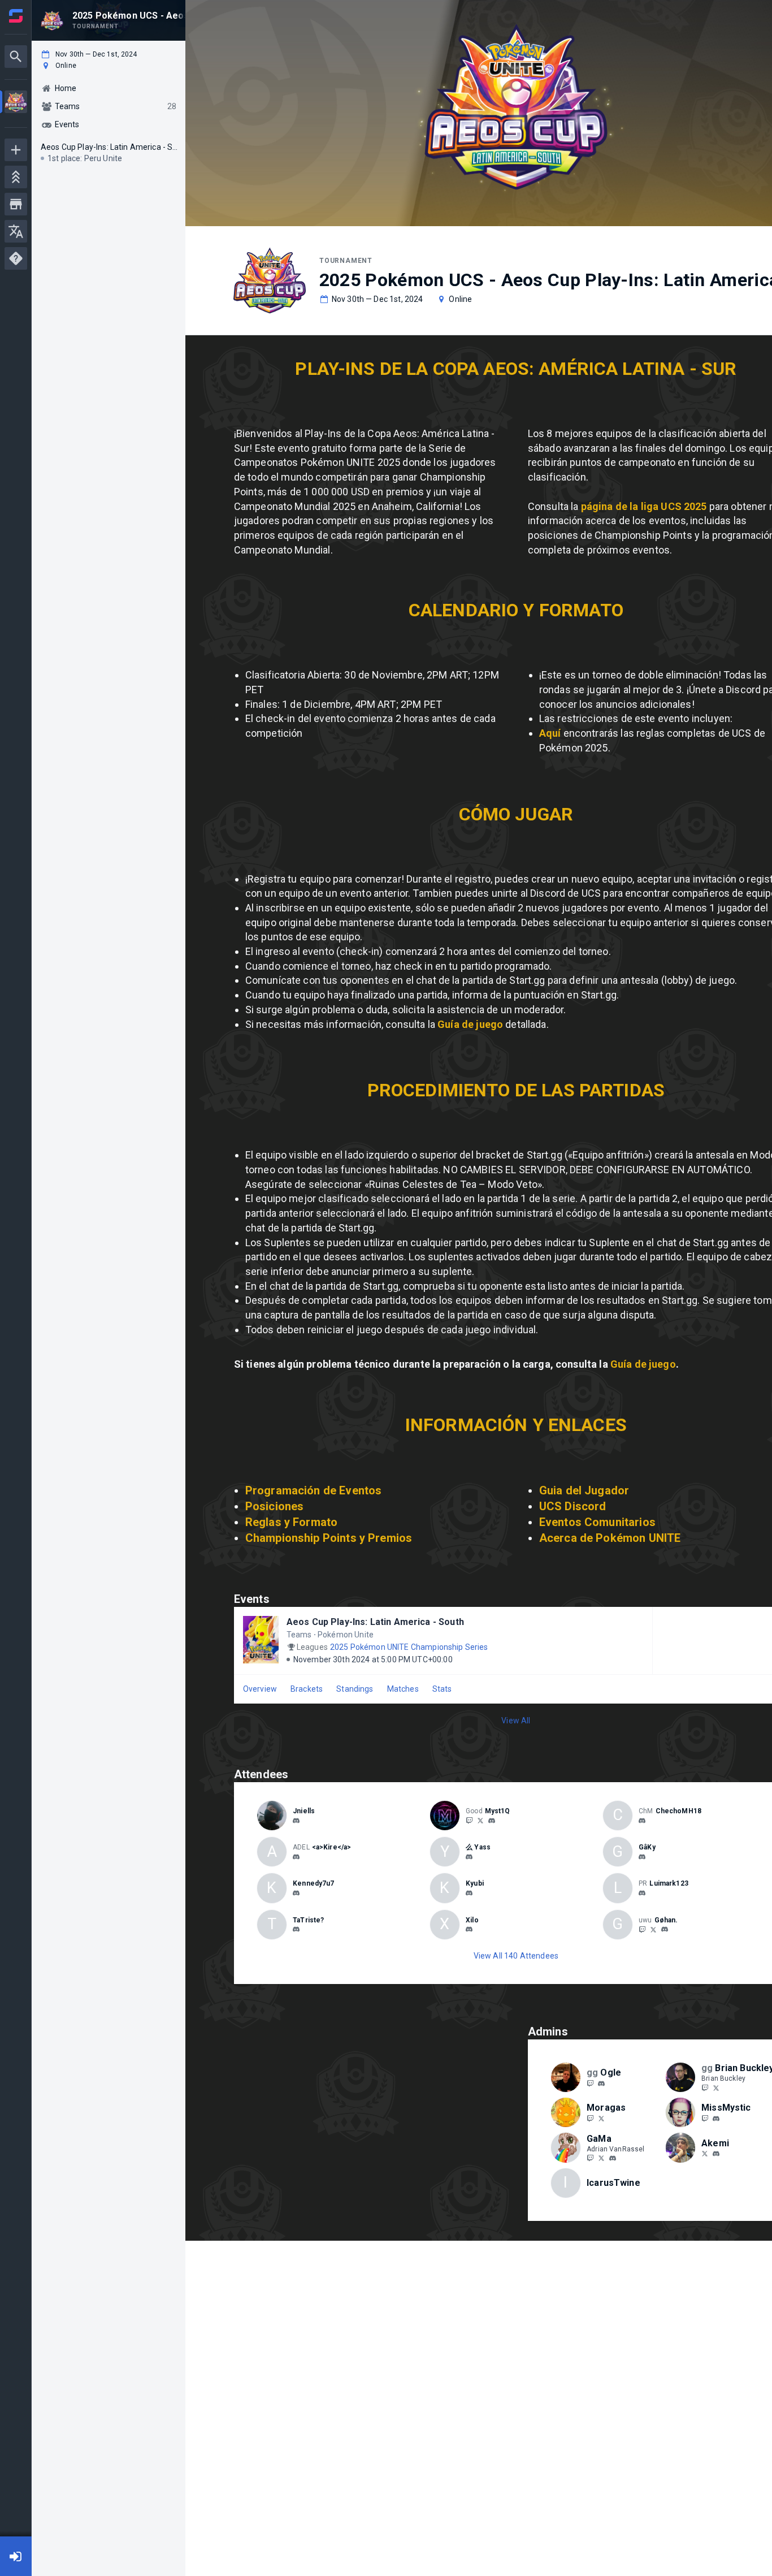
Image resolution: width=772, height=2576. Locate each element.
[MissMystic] (705, 2118)
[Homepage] (16, 16)
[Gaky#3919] (642, 1857)
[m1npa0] (296, 1930)
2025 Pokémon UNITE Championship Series (409, 1647)
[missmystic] (716, 2119)
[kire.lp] (296, 1857)
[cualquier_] (469, 1930)
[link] (296, 1820)
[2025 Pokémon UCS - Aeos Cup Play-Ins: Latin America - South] (16, 103)
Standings (355, 1689)
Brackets (307, 1689)
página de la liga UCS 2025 (645, 506)
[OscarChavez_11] (480, 1820)
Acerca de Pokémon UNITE (610, 1538)
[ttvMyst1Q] (469, 1820)
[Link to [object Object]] (275, 1816)
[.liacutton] (296, 1893)
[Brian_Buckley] (705, 2087)
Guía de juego (470, 1024)
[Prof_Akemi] (705, 2154)
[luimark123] (642, 1893)
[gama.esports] (613, 2159)
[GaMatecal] (601, 2158)
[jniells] (296, 1821)
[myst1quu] (492, 1821)
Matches (403, 1689)
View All (516, 1721)
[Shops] (16, 204)
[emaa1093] (716, 2154)
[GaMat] (590, 2158)
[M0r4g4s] (590, 2118)
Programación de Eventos (313, 1490)
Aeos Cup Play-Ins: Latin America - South (375, 1622)
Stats (442, 1689)
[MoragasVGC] (601, 2118)
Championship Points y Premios (329, 1538)
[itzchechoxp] (642, 1821)
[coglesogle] (590, 2083)
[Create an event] (16, 150)
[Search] (16, 57)
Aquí (551, 733)
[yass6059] (469, 1857)
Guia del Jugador (584, 1490)
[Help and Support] (16, 258)
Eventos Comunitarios (597, 1522)
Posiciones (275, 1506)
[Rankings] (16, 177)
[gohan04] (665, 1930)
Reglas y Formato (291, 1522)
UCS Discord (573, 1506)
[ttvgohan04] (642, 1929)
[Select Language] (16, 231)
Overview (260, 1689)
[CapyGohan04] (653, 1929)
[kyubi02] (469, 1893)
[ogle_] (601, 2084)
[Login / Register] (16, 2556)
